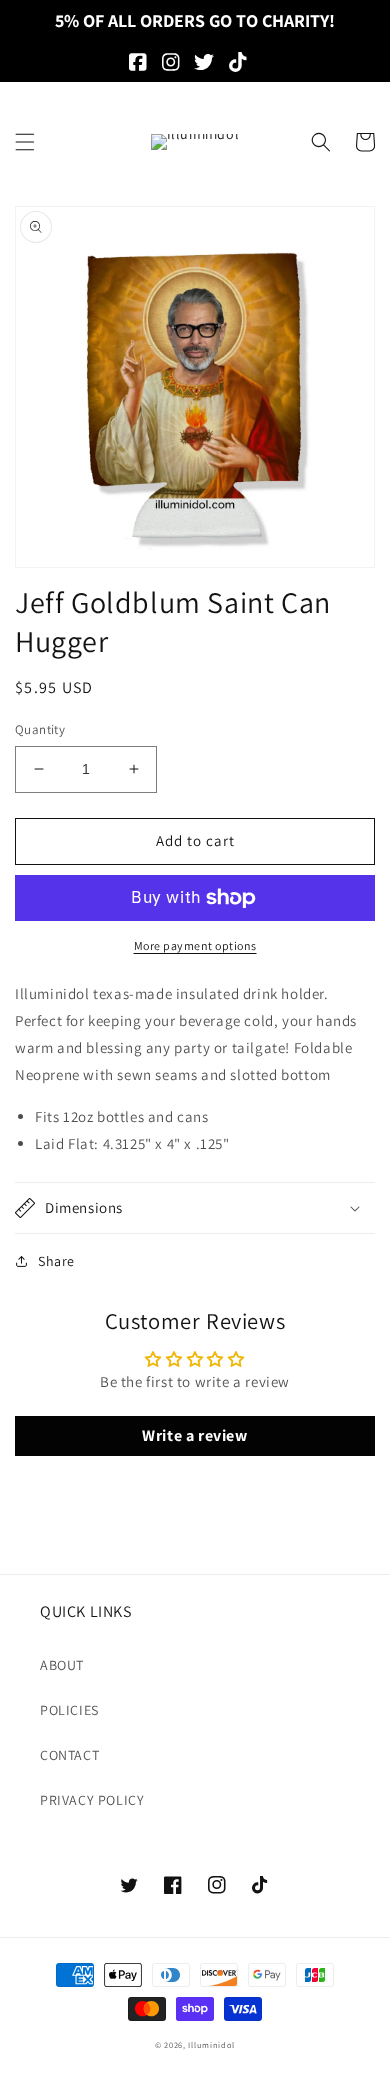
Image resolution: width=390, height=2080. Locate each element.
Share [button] (56, 1261)
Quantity (40, 729)
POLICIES (69, 1710)
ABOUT (62, 1665)
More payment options (195, 945)
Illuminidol (211, 2044)
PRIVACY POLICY (92, 1800)
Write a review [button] (194, 1435)
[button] (25, 142)
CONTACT (69, 1755)
